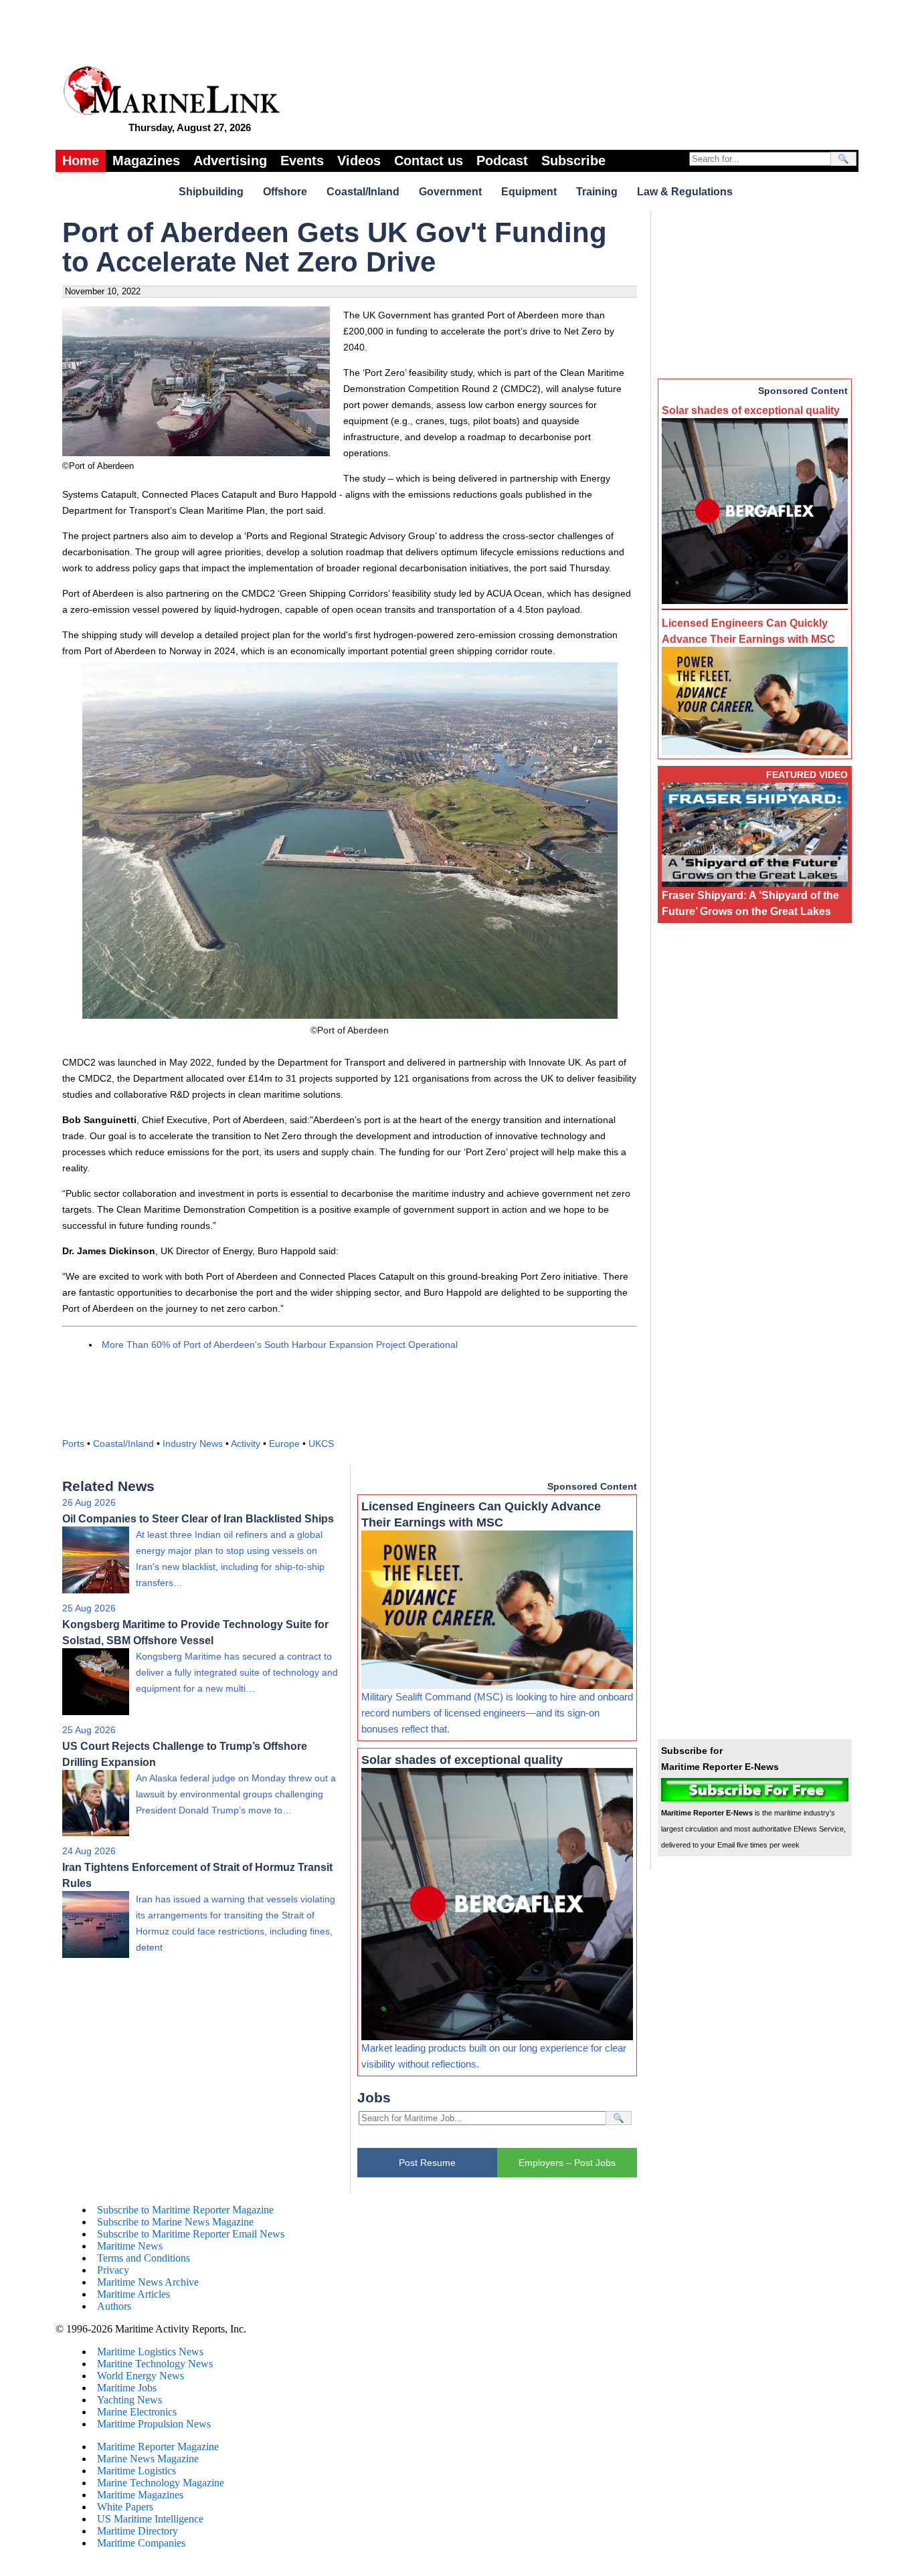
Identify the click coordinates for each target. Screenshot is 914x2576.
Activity (246, 1444)
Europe (284, 1444)
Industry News (193, 1444)
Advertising (230, 161)
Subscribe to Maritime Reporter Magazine (185, 2210)
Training (597, 192)
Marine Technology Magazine (161, 2483)
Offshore (285, 192)
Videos (359, 161)
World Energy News (141, 2376)
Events (302, 161)
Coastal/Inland (363, 192)
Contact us (429, 161)
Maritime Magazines (140, 2495)
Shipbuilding (211, 192)
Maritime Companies (141, 2543)
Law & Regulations (685, 192)
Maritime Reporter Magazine (158, 2447)
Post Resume (427, 2163)
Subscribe (573, 161)
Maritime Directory (138, 2531)
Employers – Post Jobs (567, 2163)
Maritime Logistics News (150, 2352)
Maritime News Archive (148, 2282)
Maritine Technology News (155, 2364)
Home (81, 161)
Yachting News (129, 2400)
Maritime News (130, 2246)
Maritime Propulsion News (154, 2424)
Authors (114, 2306)
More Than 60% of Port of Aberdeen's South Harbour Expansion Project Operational (280, 1345)
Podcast (502, 161)
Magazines (146, 161)
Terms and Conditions (144, 2258)
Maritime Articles (133, 2294)
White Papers (125, 2507)
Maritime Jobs (127, 2388)
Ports (73, 1444)
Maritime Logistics (136, 2471)
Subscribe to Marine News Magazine (175, 2222)
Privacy (113, 2270)
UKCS (321, 1444)
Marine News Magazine (148, 2459)
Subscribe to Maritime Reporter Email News (191, 2234)
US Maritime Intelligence (150, 2519)
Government (450, 192)
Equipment (529, 192)
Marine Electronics (137, 2412)
